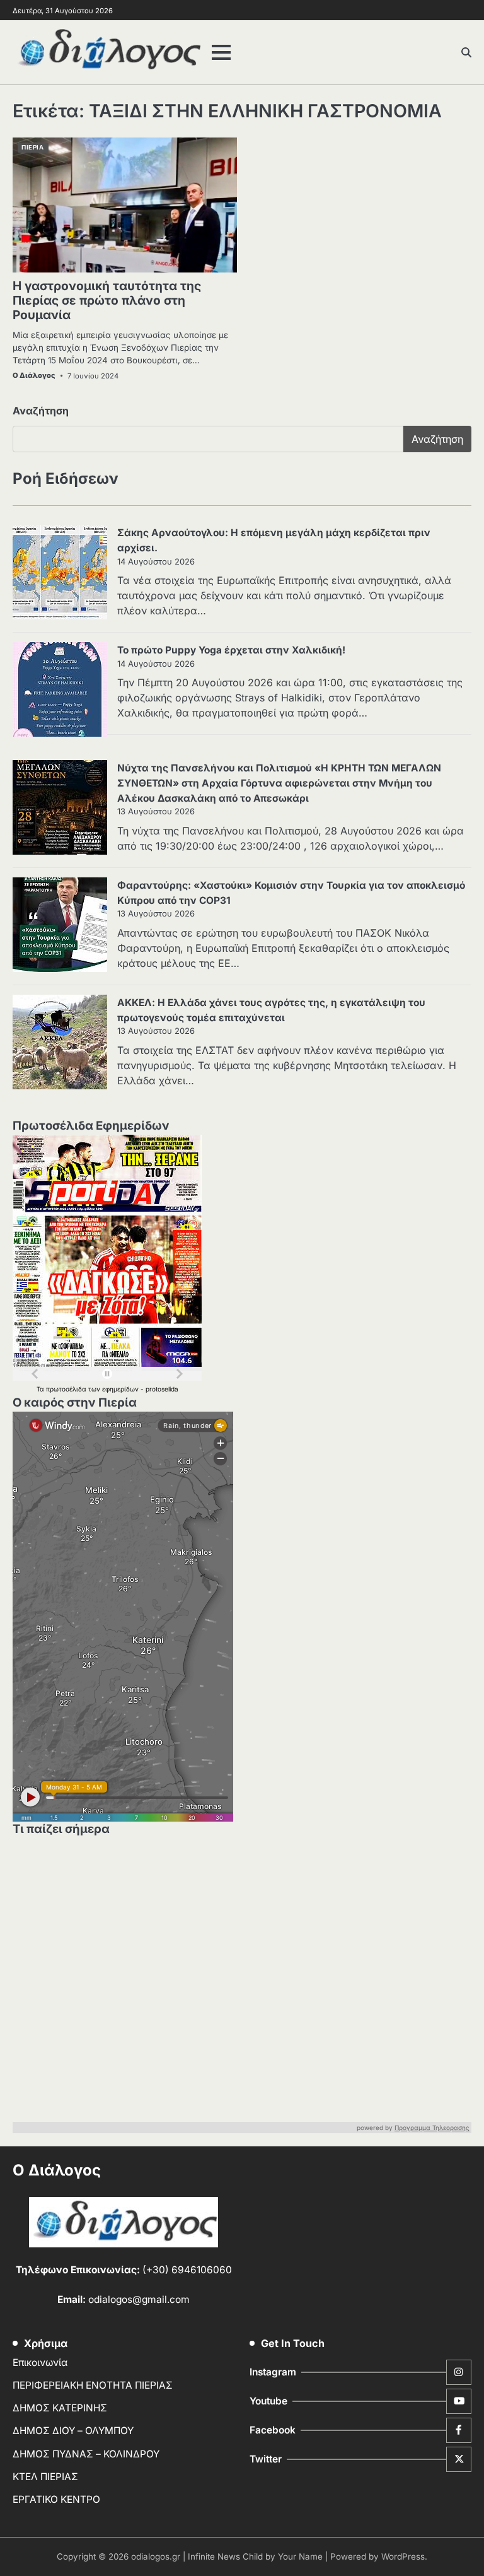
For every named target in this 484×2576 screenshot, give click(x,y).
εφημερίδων (121, 1389)
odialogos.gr (156, 2556)
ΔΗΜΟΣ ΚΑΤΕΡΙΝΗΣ (60, 2408)
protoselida (162, 1389)
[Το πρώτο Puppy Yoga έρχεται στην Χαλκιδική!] (60, 691)
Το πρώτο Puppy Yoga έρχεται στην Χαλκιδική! (231, 650)
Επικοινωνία (40, 2362)
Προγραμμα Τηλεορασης (432, 2128)
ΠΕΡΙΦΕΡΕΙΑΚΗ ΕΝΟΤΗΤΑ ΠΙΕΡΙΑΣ (93, 2385)
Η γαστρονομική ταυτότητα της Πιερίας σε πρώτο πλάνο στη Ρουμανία (107, 300)
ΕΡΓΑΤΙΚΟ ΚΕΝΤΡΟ (56, 2499)
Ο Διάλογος (34, 375)
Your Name (300, 2556)
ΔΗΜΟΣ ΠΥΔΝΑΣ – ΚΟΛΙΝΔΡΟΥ (86, 2454)
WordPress (403, 2556)
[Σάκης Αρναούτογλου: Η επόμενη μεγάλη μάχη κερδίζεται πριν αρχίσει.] (60, 574)
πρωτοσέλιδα (67, 1389)
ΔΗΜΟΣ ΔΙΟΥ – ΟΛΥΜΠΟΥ (73, 2431)
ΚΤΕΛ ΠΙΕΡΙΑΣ (45, 2477)
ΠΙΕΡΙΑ (32, 147)
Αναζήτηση (41, 411)
